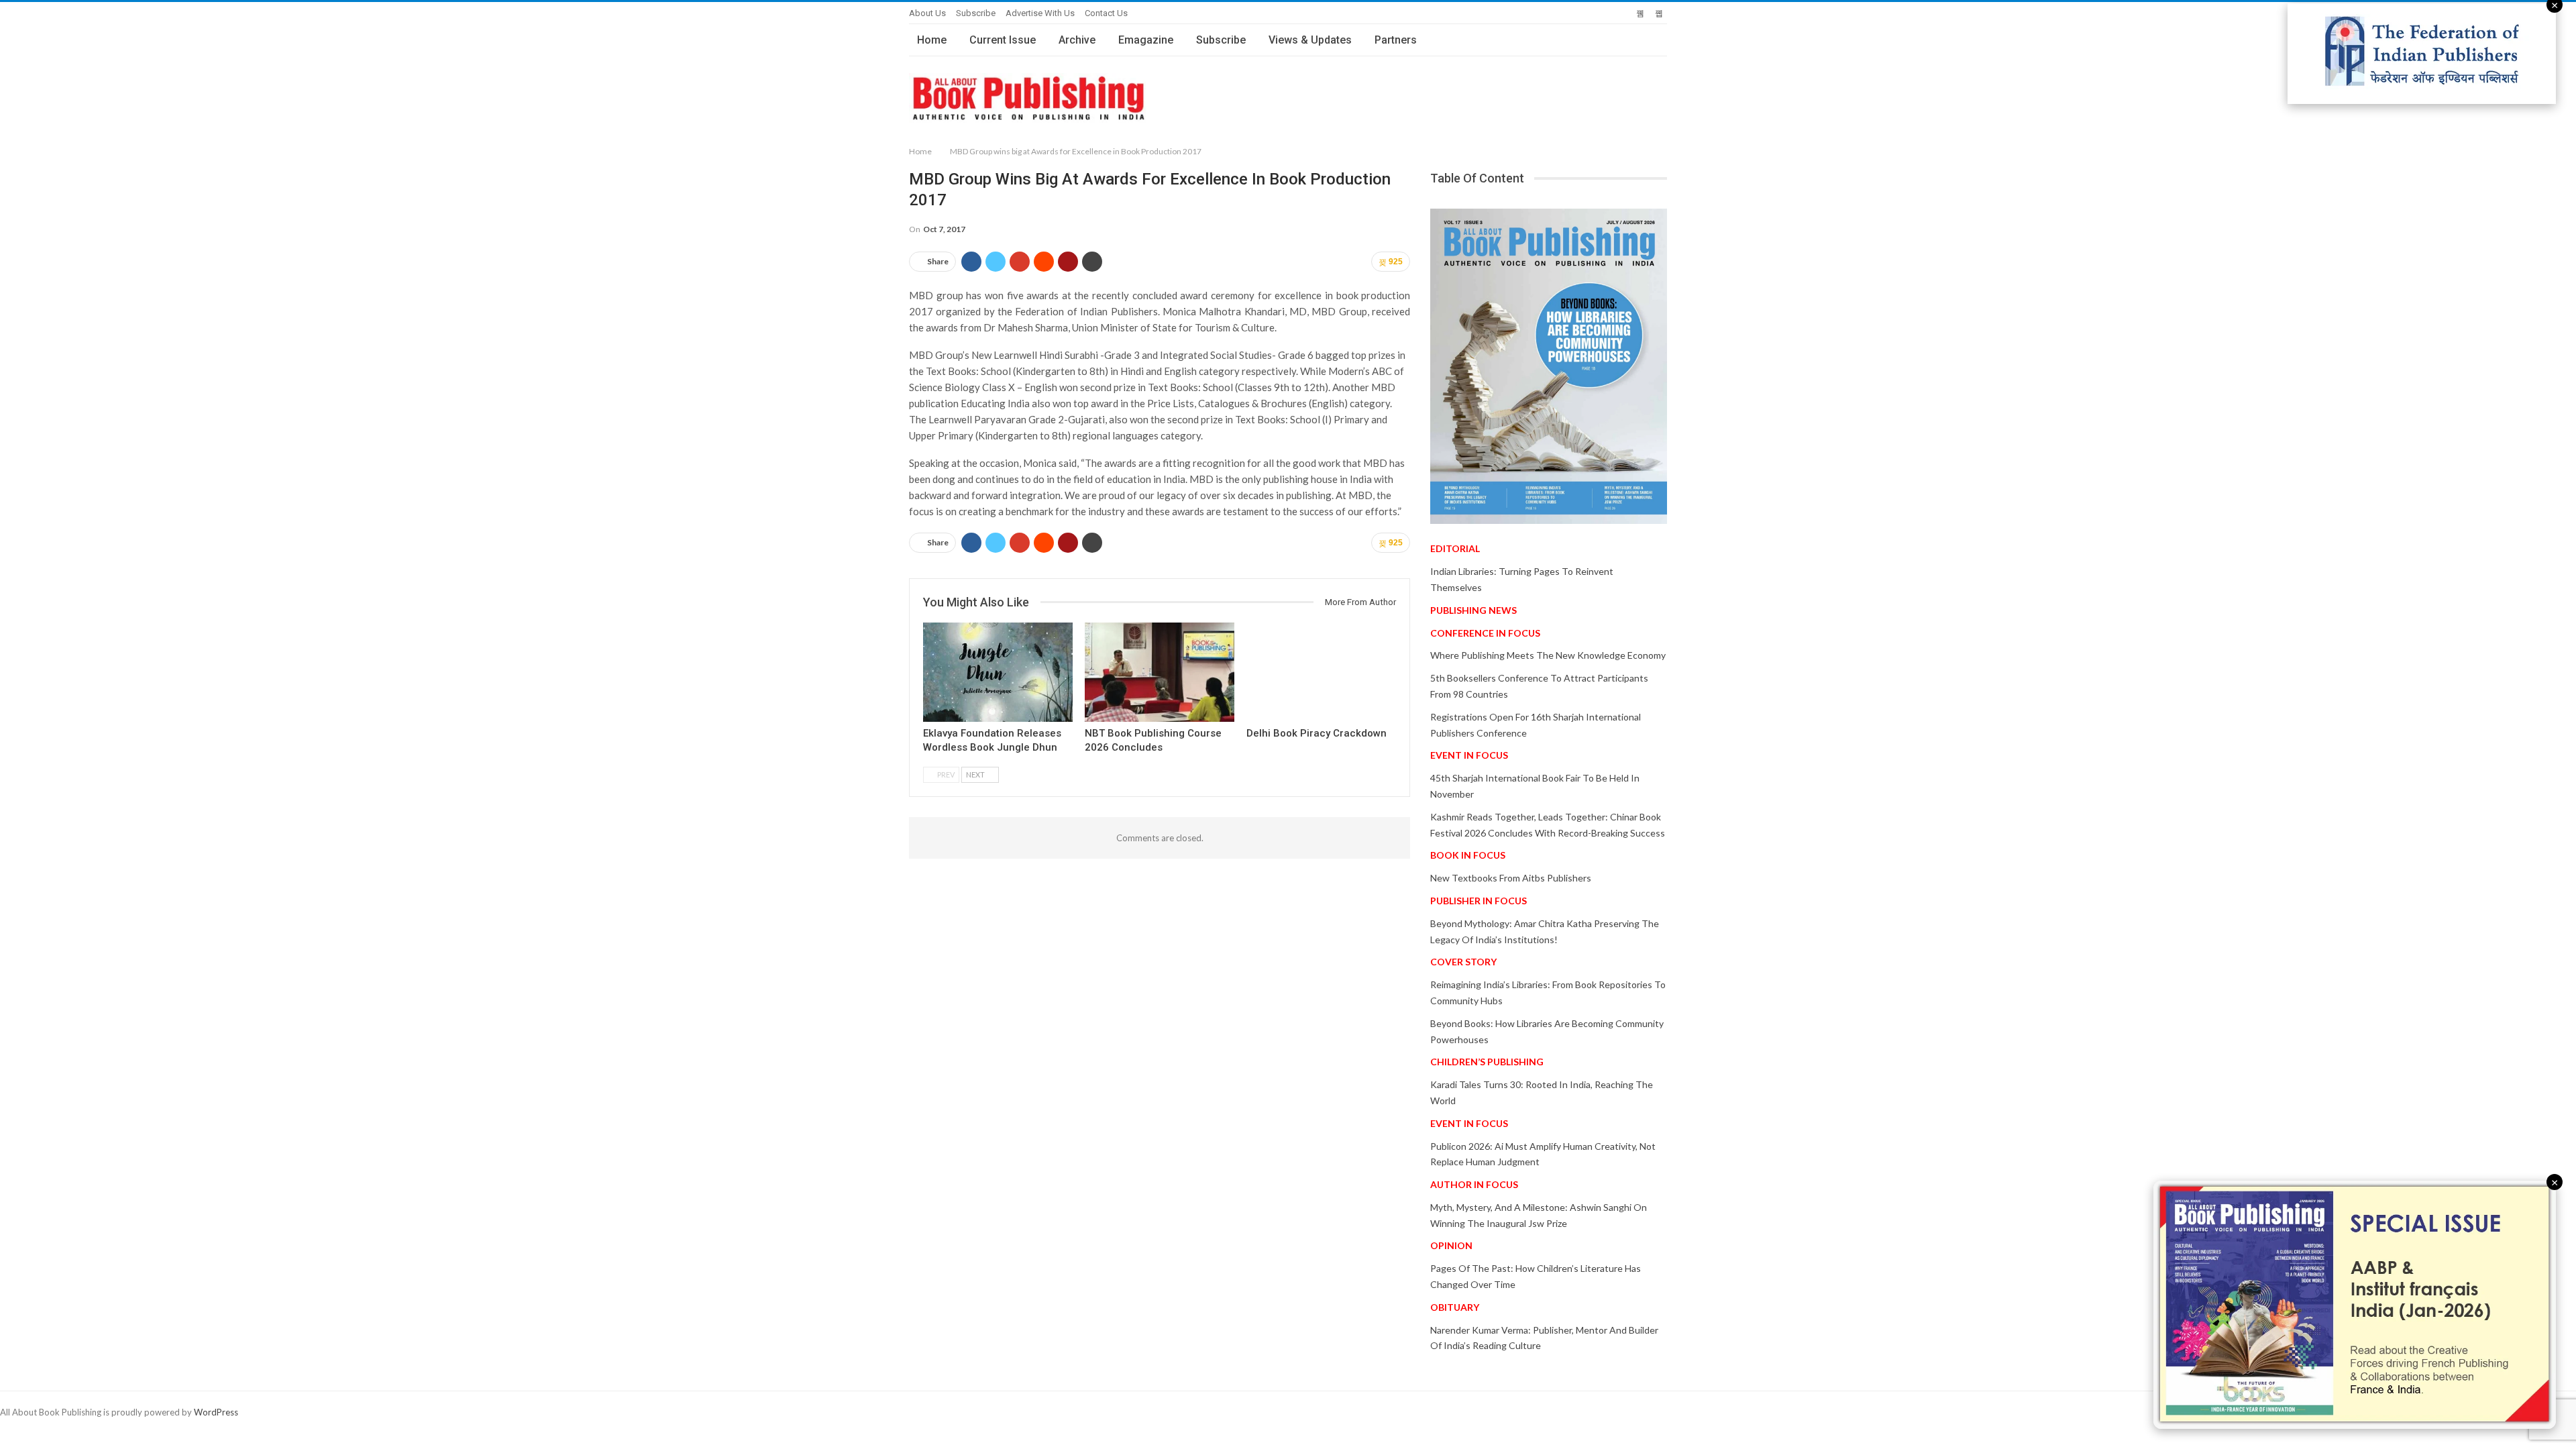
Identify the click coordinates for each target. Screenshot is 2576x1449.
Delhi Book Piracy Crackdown (1317, 733)
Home (932, 40)
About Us (927, 13)
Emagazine (1146, 40)
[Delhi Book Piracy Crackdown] (1321, 672)
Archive (1077, 40)
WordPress (216, 1412)
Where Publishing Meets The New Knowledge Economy (1548, 655)
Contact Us (1106, 13)
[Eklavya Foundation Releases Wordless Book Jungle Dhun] (998, 672)
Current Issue (1003, 40)
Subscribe (976, 13)
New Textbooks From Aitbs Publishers (1511, 878)
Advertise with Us (1040, 13)
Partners (1396, 40)
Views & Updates (1310, 40)
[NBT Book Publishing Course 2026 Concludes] (1160, 672)
